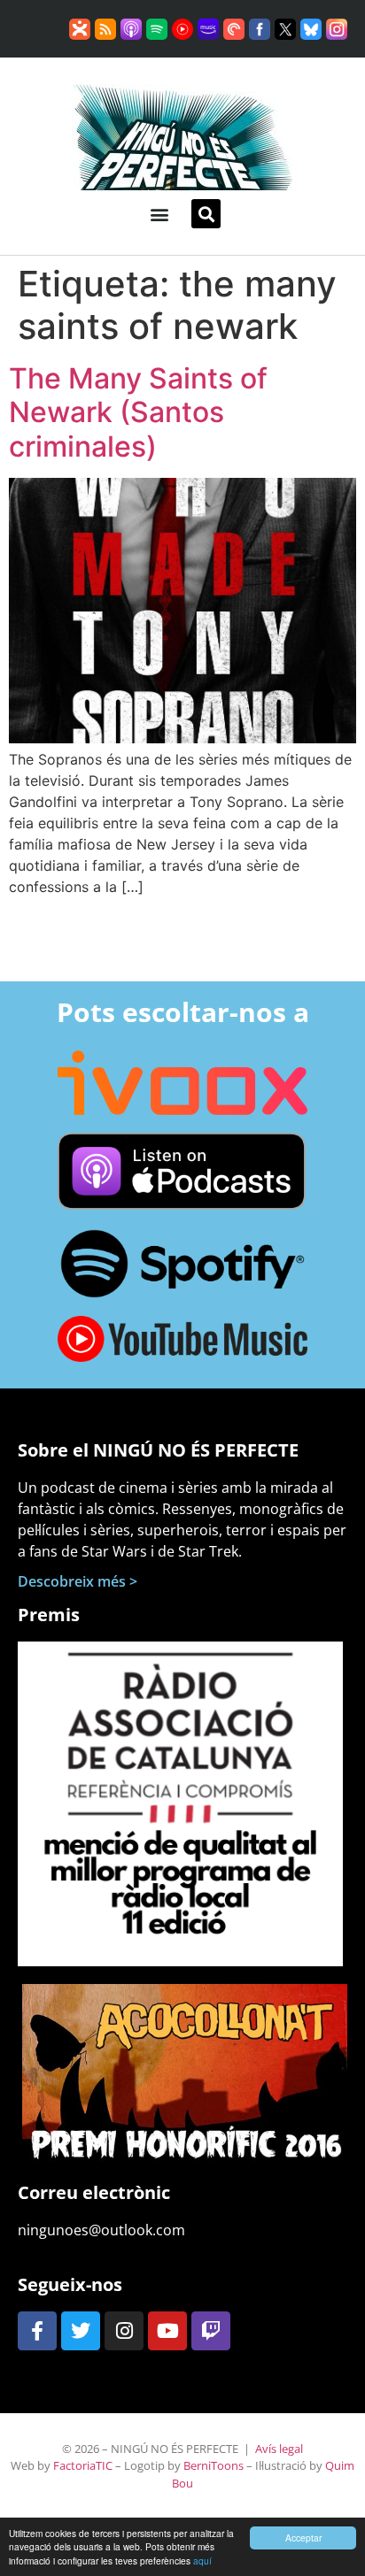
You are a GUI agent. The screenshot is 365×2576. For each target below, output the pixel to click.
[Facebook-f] (37, 2331)
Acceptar (303, 2538)
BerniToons (214, 2465)
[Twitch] (211, 2331)
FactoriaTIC (83, 2465)
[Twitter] (81, 2331)
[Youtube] (167, 2331)
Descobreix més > (78, 1581)
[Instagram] (124, 2331)
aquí (202, 2561)
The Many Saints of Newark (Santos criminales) (138, 412)
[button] (159, 214)
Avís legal (279, 2449)
